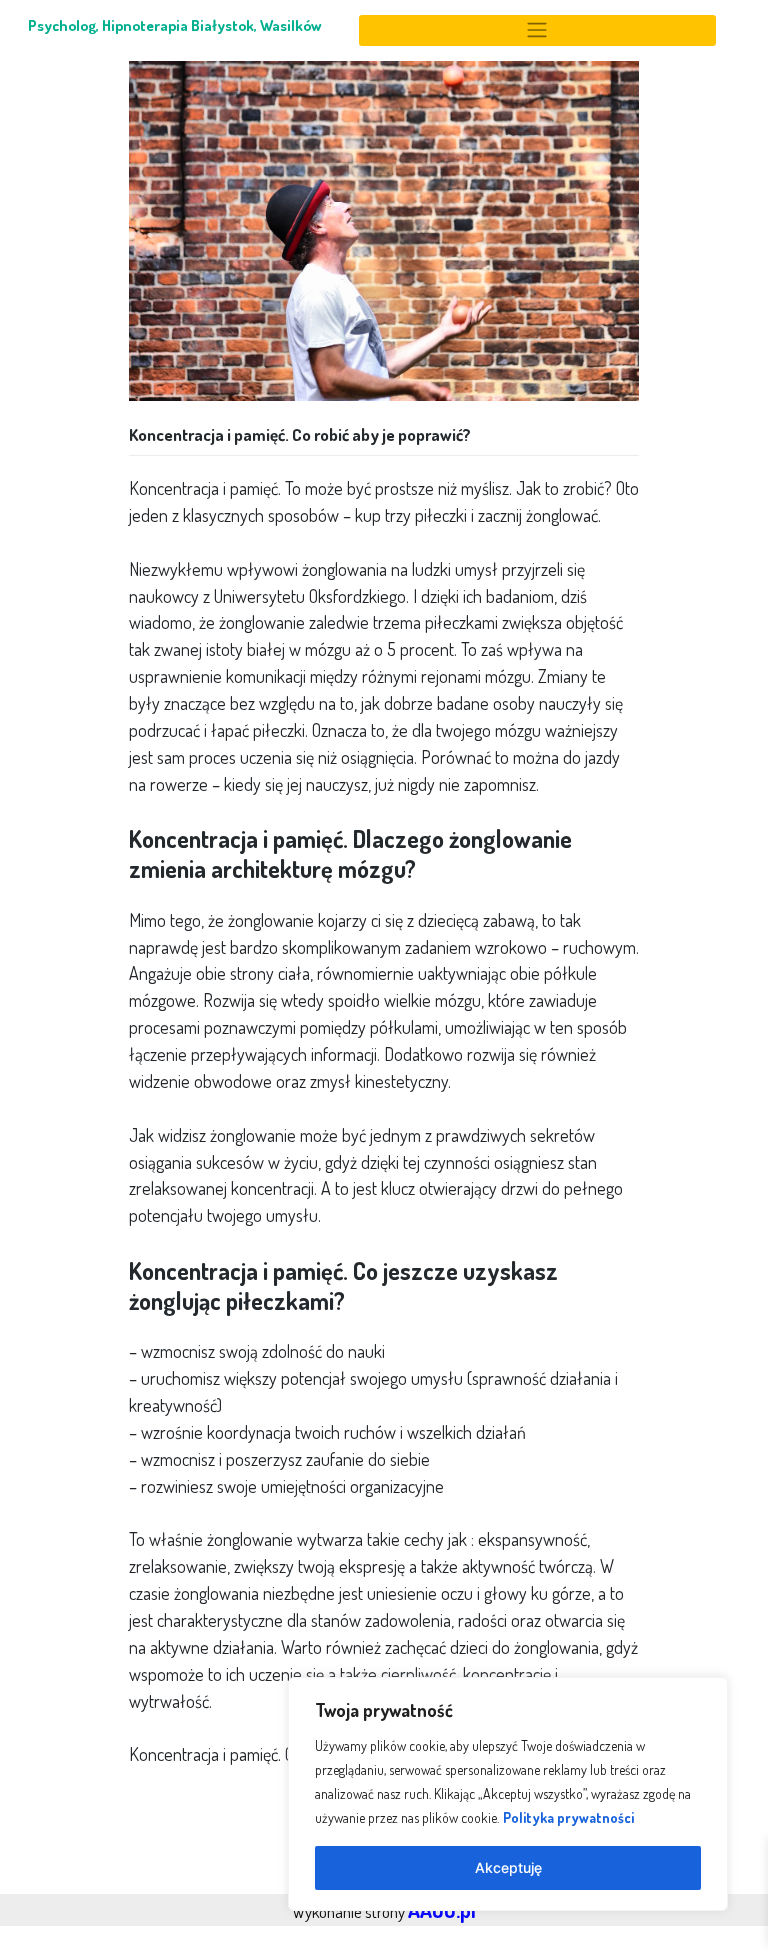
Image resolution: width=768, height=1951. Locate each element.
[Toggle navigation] (537, 30)
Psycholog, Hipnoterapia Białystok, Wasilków (175, 25)
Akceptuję (508, 1867)
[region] (508, 1794)
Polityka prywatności (568, 1817)
